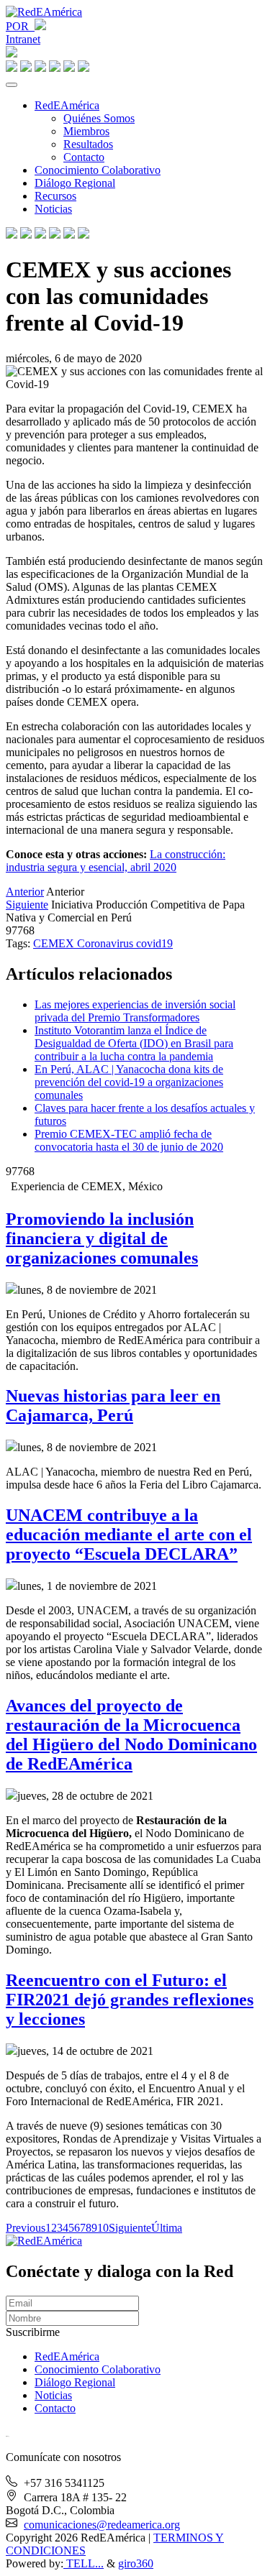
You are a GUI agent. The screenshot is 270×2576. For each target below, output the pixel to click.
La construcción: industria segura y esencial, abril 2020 (116, 861)
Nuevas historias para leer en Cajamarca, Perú (113, 1406)
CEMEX (55, 943)
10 (103, 2228)
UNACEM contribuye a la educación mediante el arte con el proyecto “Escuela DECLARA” (129, 1535)
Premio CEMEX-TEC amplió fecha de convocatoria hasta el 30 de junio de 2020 (129, 1140)
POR (20, 26)
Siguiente (27, 905)
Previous (26, 2228)
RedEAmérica (67, 105)
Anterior (25, 892)
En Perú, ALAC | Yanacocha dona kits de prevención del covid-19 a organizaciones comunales (129, 1082)
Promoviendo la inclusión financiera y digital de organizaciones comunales (102, 1238)
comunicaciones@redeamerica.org (102, 2525)
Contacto (84, 157)
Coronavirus (107, 943)
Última (167, 2228)
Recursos (55, 196)
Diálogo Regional (75, 183)
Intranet (23, 39)
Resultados (88, 144)
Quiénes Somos (99, 118)
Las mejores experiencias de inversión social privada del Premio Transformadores (135, 1011)
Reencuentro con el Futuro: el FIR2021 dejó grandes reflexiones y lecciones (130, 2000)
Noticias (53, 209)
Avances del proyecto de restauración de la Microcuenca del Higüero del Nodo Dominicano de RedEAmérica (131, 1735)
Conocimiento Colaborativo (98, 170)
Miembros (86, 131)
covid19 (154, 943)
